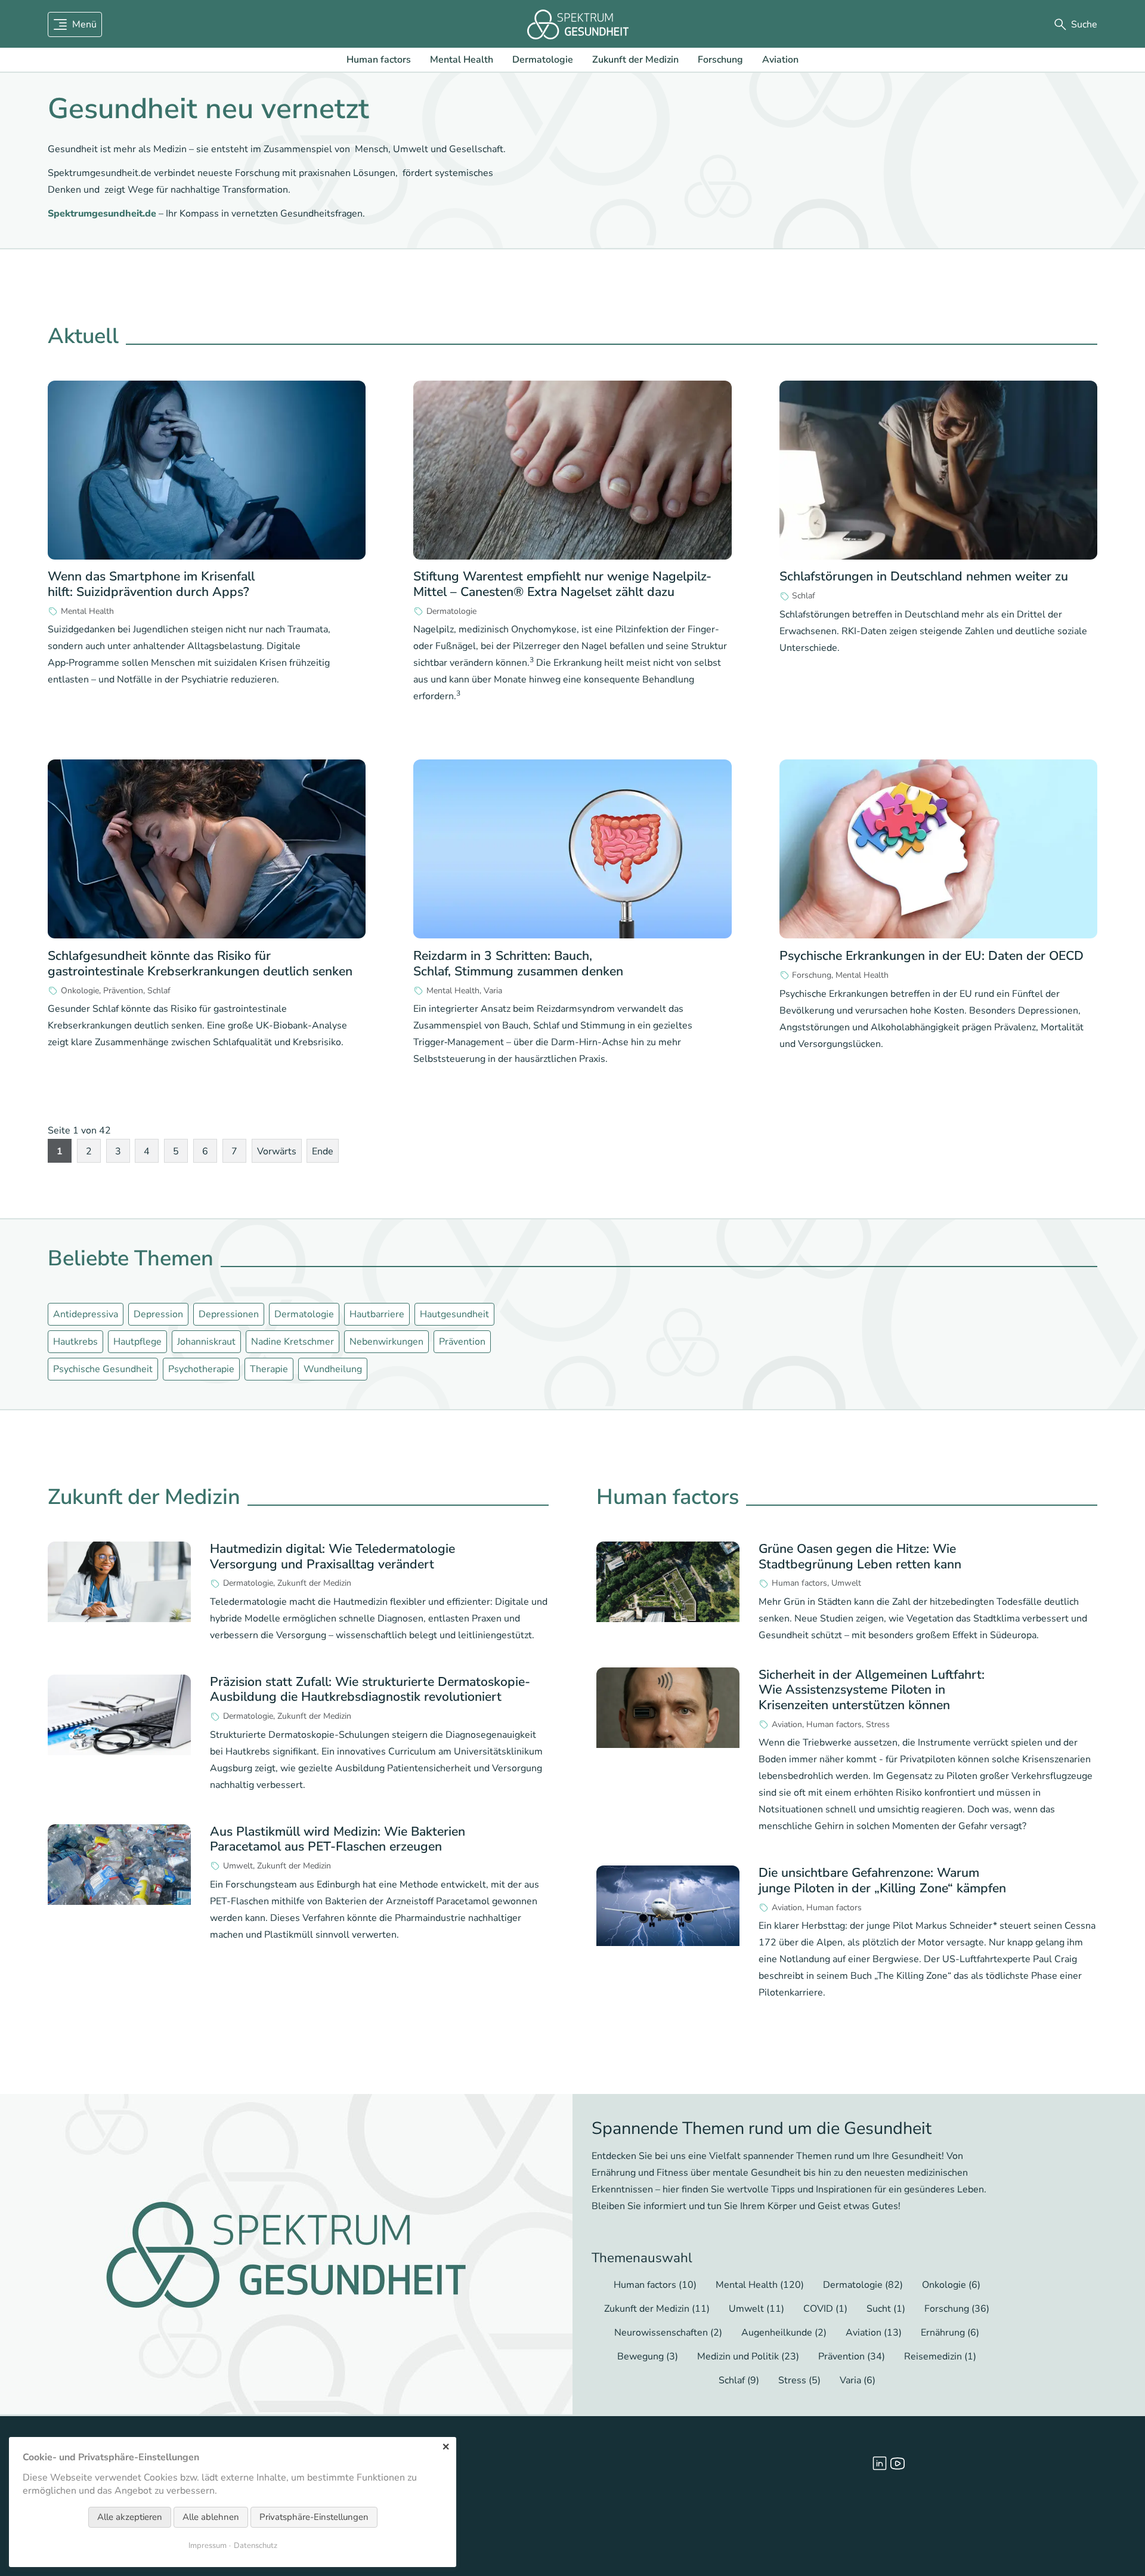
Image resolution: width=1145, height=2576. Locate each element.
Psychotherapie (201, 1369)
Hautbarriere (377, 1314)
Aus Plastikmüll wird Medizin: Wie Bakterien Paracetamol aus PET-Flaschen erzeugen (338, 1839)
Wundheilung (333, 1369)
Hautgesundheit (454, 1314)
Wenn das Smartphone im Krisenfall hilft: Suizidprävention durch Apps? (151, 584)
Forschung (720, 60)
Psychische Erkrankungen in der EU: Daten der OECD (932, 956)
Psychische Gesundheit (103, 1369)
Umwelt (238, 1866)
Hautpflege (137, 1342)
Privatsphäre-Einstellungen (314, 2517)
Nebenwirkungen (386, 1342)
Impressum (208, 2546)
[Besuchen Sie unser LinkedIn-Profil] (880, 2463)
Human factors (379, 60)
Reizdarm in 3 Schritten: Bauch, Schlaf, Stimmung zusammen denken (518, 963)
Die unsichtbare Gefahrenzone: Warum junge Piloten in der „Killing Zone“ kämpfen (882, 1880)
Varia (493, 991)
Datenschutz (256, 2546)
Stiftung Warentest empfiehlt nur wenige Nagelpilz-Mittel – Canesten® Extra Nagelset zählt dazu (562, 584)
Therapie (269, 1369)
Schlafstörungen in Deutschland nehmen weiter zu (924, 576)
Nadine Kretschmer (293, 1342)
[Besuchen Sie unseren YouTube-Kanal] (898, 2463)
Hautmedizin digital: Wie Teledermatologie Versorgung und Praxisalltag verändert (332, 1556)
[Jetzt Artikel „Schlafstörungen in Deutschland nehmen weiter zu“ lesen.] (938, 470)
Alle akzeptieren (130, 2517)
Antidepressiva (86, 1314)
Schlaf (804, 596)
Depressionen (229, 1314)
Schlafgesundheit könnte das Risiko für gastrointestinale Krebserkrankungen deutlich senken (200, 963)
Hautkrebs (75, 1342)
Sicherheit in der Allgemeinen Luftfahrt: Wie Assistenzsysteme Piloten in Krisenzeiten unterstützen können (872, 1690)
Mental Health (462, 60)
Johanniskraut (206, 1342)
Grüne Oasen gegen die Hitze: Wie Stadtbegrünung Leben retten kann (860, 1556)
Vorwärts (277, 1151)
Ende (323, 1151)
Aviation (780, 60)
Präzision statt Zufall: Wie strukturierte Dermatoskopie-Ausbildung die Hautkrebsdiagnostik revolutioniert (370, 1689)
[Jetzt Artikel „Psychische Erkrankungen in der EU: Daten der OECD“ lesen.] (938, 849)
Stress (878, 1725)
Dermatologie (543, 60)
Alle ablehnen (211, 2517)
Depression (158, 1314)
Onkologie (80, 991)
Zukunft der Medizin (635, 60)
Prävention (123, 991)
